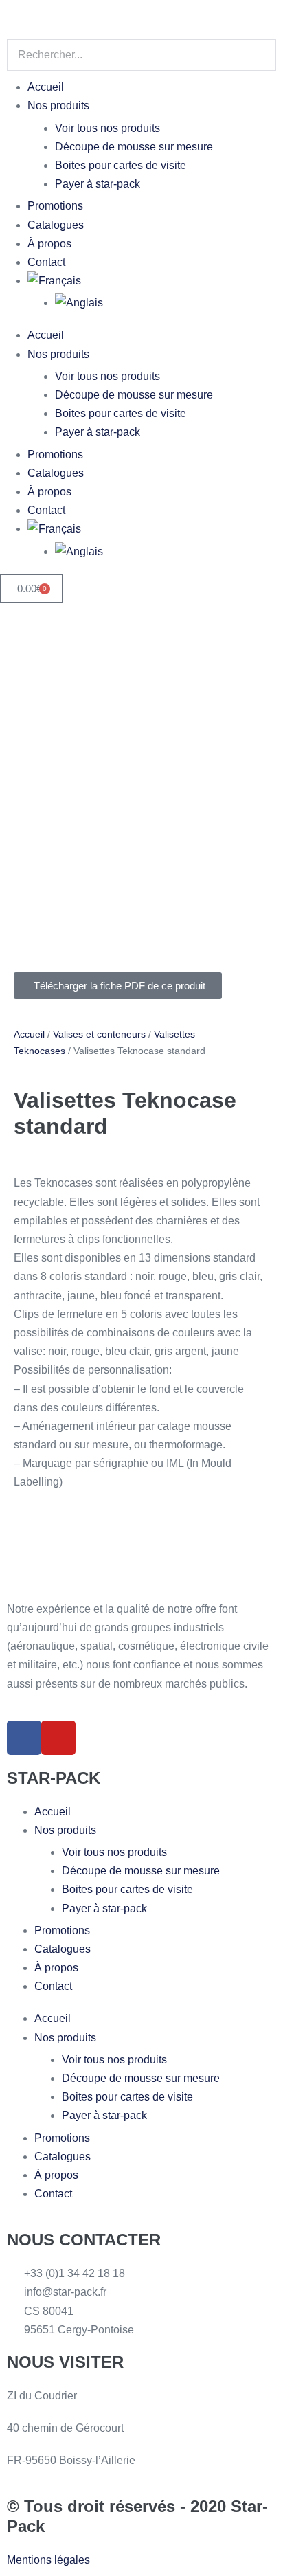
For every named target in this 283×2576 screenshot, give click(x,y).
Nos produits (58, 105)
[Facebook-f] (24, 1738)
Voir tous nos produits (107, 128)
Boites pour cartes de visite (121, 165)
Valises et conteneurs (99, 1034)
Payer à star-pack (98, 184)
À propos (49, 244)
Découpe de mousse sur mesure (134, 147)
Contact (46, 262)
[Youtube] (58, 1738)
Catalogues (56, 225)
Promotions (55, 206)
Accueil (46, 87)
